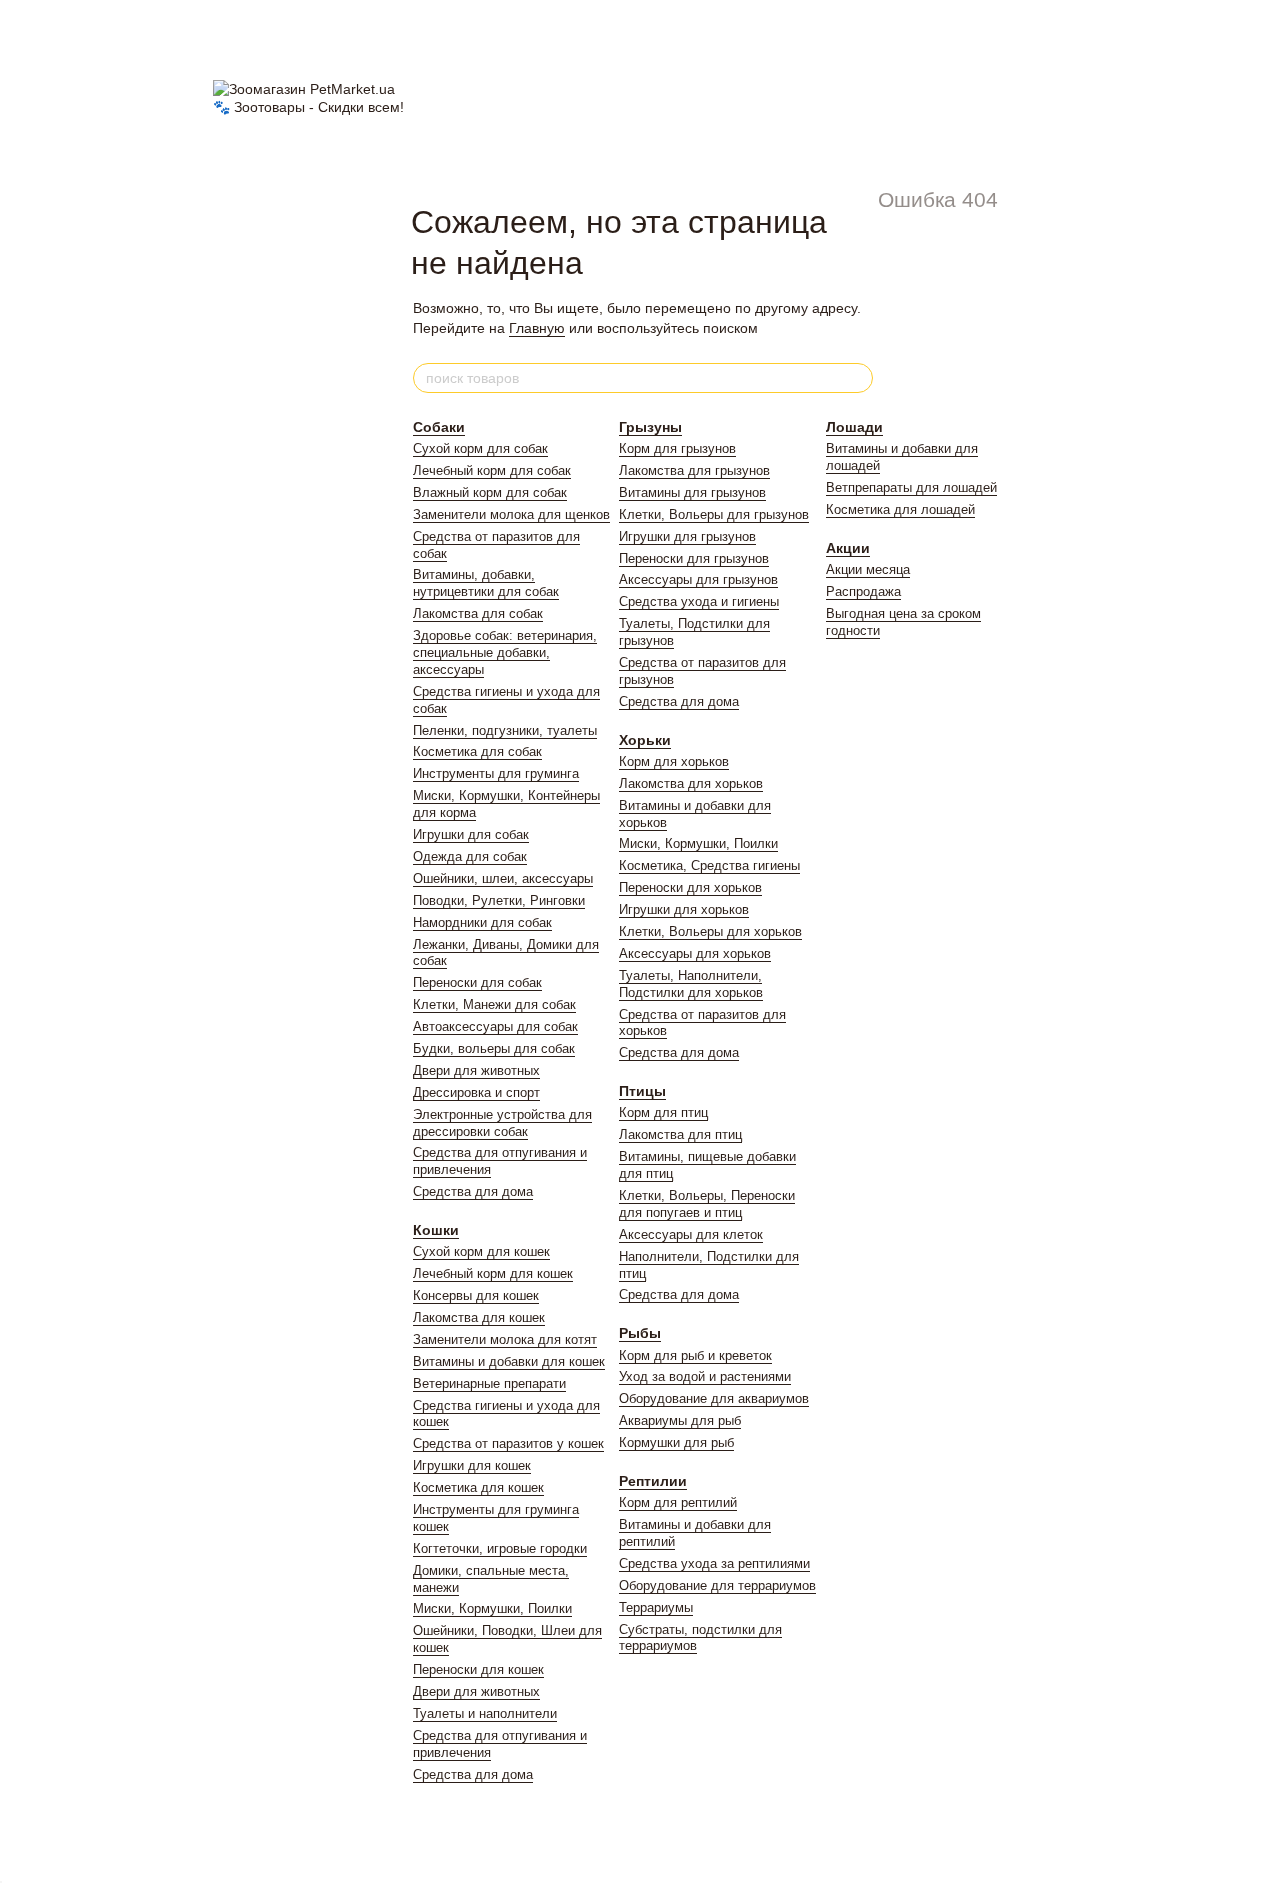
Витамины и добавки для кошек (509, 1361)
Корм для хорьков (674, 761)
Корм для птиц (663, 1112)
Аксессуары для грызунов (698, 579)
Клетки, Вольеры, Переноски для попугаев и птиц (707, 1204)
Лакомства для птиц (680, 1134)
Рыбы (640, 1333)
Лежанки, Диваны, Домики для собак (506, 953)
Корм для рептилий (678, 1502)
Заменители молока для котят (505, 1339)
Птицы (642, 1091)
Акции (848, 548)
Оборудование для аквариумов (714, 1398)
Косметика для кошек (478, 1487)
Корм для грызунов (677, 448)
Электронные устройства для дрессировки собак (502, 1123)
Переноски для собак (477, 982)
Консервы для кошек (476, 1295)
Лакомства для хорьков (691, 783)
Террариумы (656, 1607)
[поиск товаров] (857, 378)
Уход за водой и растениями (705, 1376)
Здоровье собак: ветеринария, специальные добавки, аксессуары (505, 652)
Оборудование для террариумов (717, 1585)
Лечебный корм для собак (492, 470)
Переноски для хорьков (690, 887)
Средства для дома (473, 1191)
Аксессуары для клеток (691, 1234)
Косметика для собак (477, 751)
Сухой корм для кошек (481, 1251)
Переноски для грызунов (694, 558)
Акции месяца (868, 569)
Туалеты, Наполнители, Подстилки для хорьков (691, 984)
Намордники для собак (482, 922)
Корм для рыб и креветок (695, 1355)
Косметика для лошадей (900, 509)
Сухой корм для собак (480, 448)
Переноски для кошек (478, 1669)
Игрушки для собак (471, 834)
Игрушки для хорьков (684, 909)
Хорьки (645, 740)
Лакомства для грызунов (694, 470)
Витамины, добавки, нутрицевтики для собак (486, 583)
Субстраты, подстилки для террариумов (700, 1638)
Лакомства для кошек (479, 1317)
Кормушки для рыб (676, 1442)
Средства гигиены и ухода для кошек (506, 1414)
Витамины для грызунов (692, 492)
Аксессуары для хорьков (695, 953)
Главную (537, 328)
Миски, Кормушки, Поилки (492, 1608)
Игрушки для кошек (472, 1465)
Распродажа (863, 591)
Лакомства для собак (478, 613)
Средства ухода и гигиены (699, 601)
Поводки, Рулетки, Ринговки (499, 900)
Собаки (439, 427)
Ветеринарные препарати (489, 1383)
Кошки (436, 1230)
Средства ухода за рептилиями (714, 1563)
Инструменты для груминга (496, 773)
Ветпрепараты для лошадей (911, 487)
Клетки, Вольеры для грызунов (714, 514)
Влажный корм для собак (490, 492)
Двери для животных (476, 1070)
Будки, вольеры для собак (494, 1048)
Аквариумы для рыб (680, 1420)
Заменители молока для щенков (511, 514)
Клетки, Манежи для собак (494, 1004)
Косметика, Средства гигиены (709, 865)
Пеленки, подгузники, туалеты (505, 730)
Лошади (854, 427)
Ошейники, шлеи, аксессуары (503, 878)
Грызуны (650, 427)
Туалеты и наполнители (485, 1713)
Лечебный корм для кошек (493, 1273)
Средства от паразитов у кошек (508, 1443)
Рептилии (653, 1481)
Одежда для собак (470, 856)
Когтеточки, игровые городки (500, 1548)
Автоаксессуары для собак (495, 1026)
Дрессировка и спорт (476, 1092)
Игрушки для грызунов (687, 536)
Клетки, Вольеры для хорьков (710, 931)
